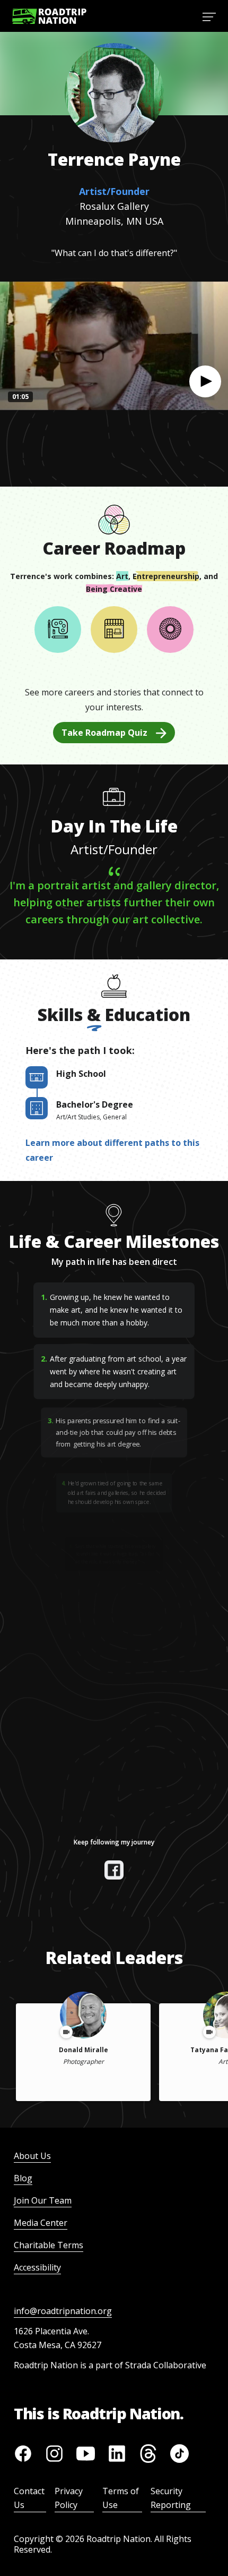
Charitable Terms (49, 2245)
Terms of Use (121, 2498)
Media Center (41, 2223)
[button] (205, 381)
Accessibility (37, 2267)
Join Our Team (43, 2200)
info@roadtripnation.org (63, 2311)
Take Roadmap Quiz (104, 733)
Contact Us (29, 2498)
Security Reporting (171, 2498)
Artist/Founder (114, 191)
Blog (23, 2178)
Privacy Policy (69, 2498)
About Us (32, 2156)
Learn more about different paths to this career (112, 1150)
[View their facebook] (114, 1870)
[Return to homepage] (49, 16)
